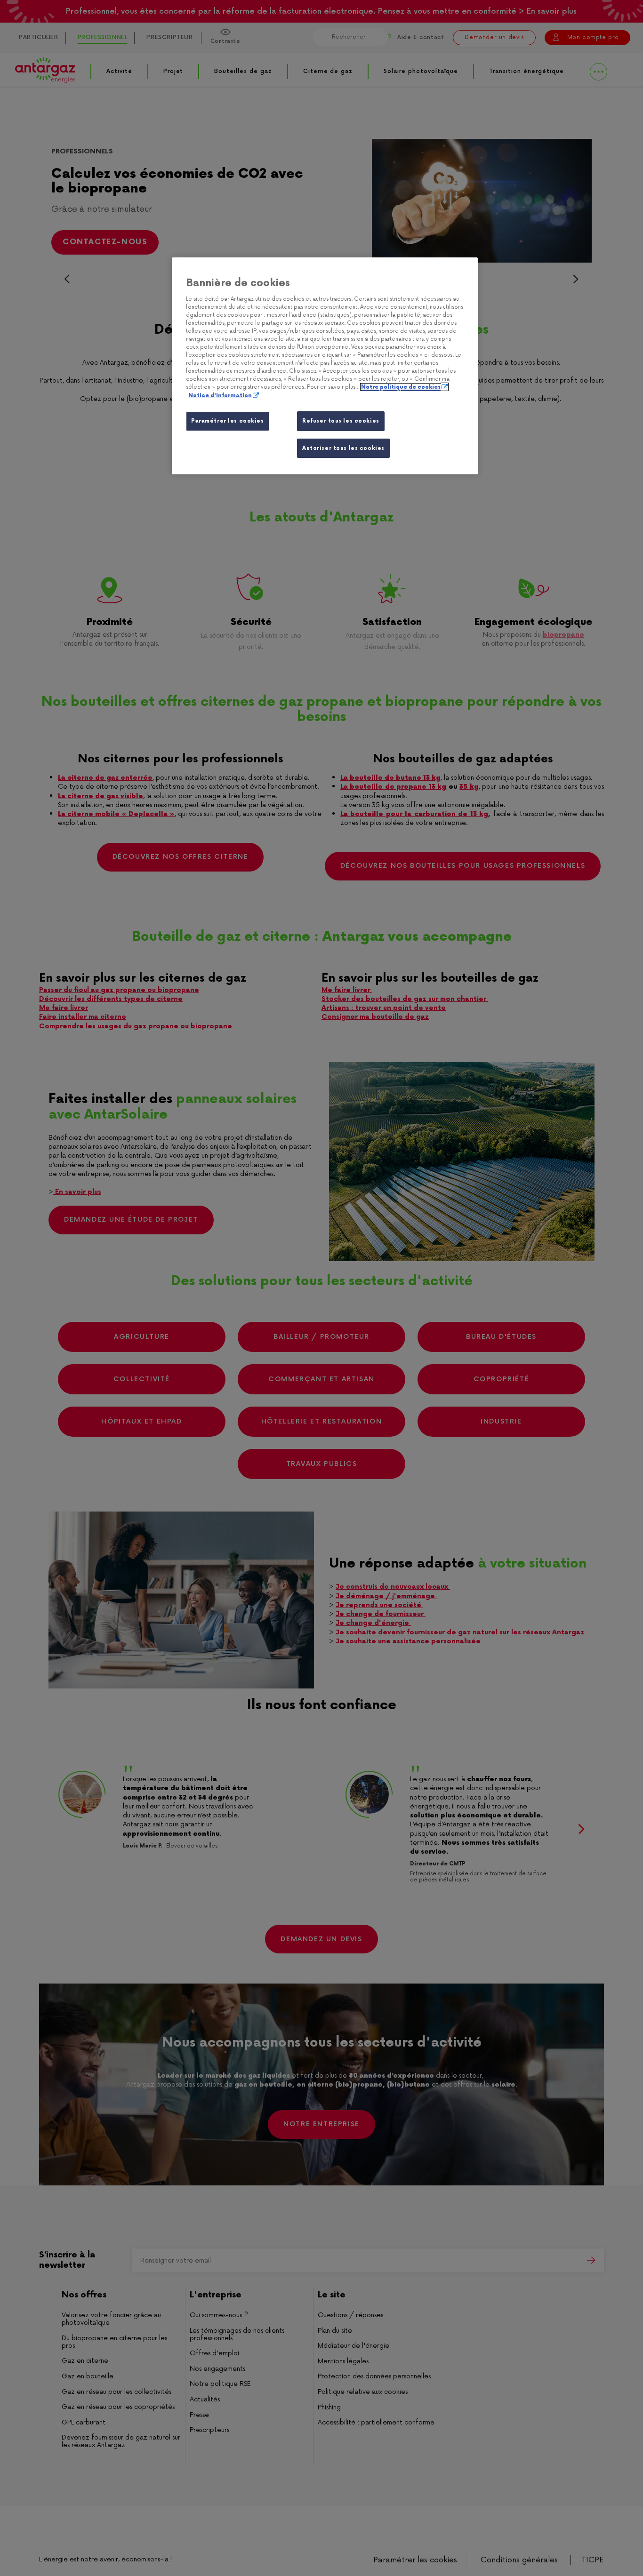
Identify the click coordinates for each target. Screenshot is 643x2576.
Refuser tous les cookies (341, 421)
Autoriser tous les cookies (343, 448)
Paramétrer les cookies (228, 421)
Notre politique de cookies (401, 387)
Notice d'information (220, 396)
